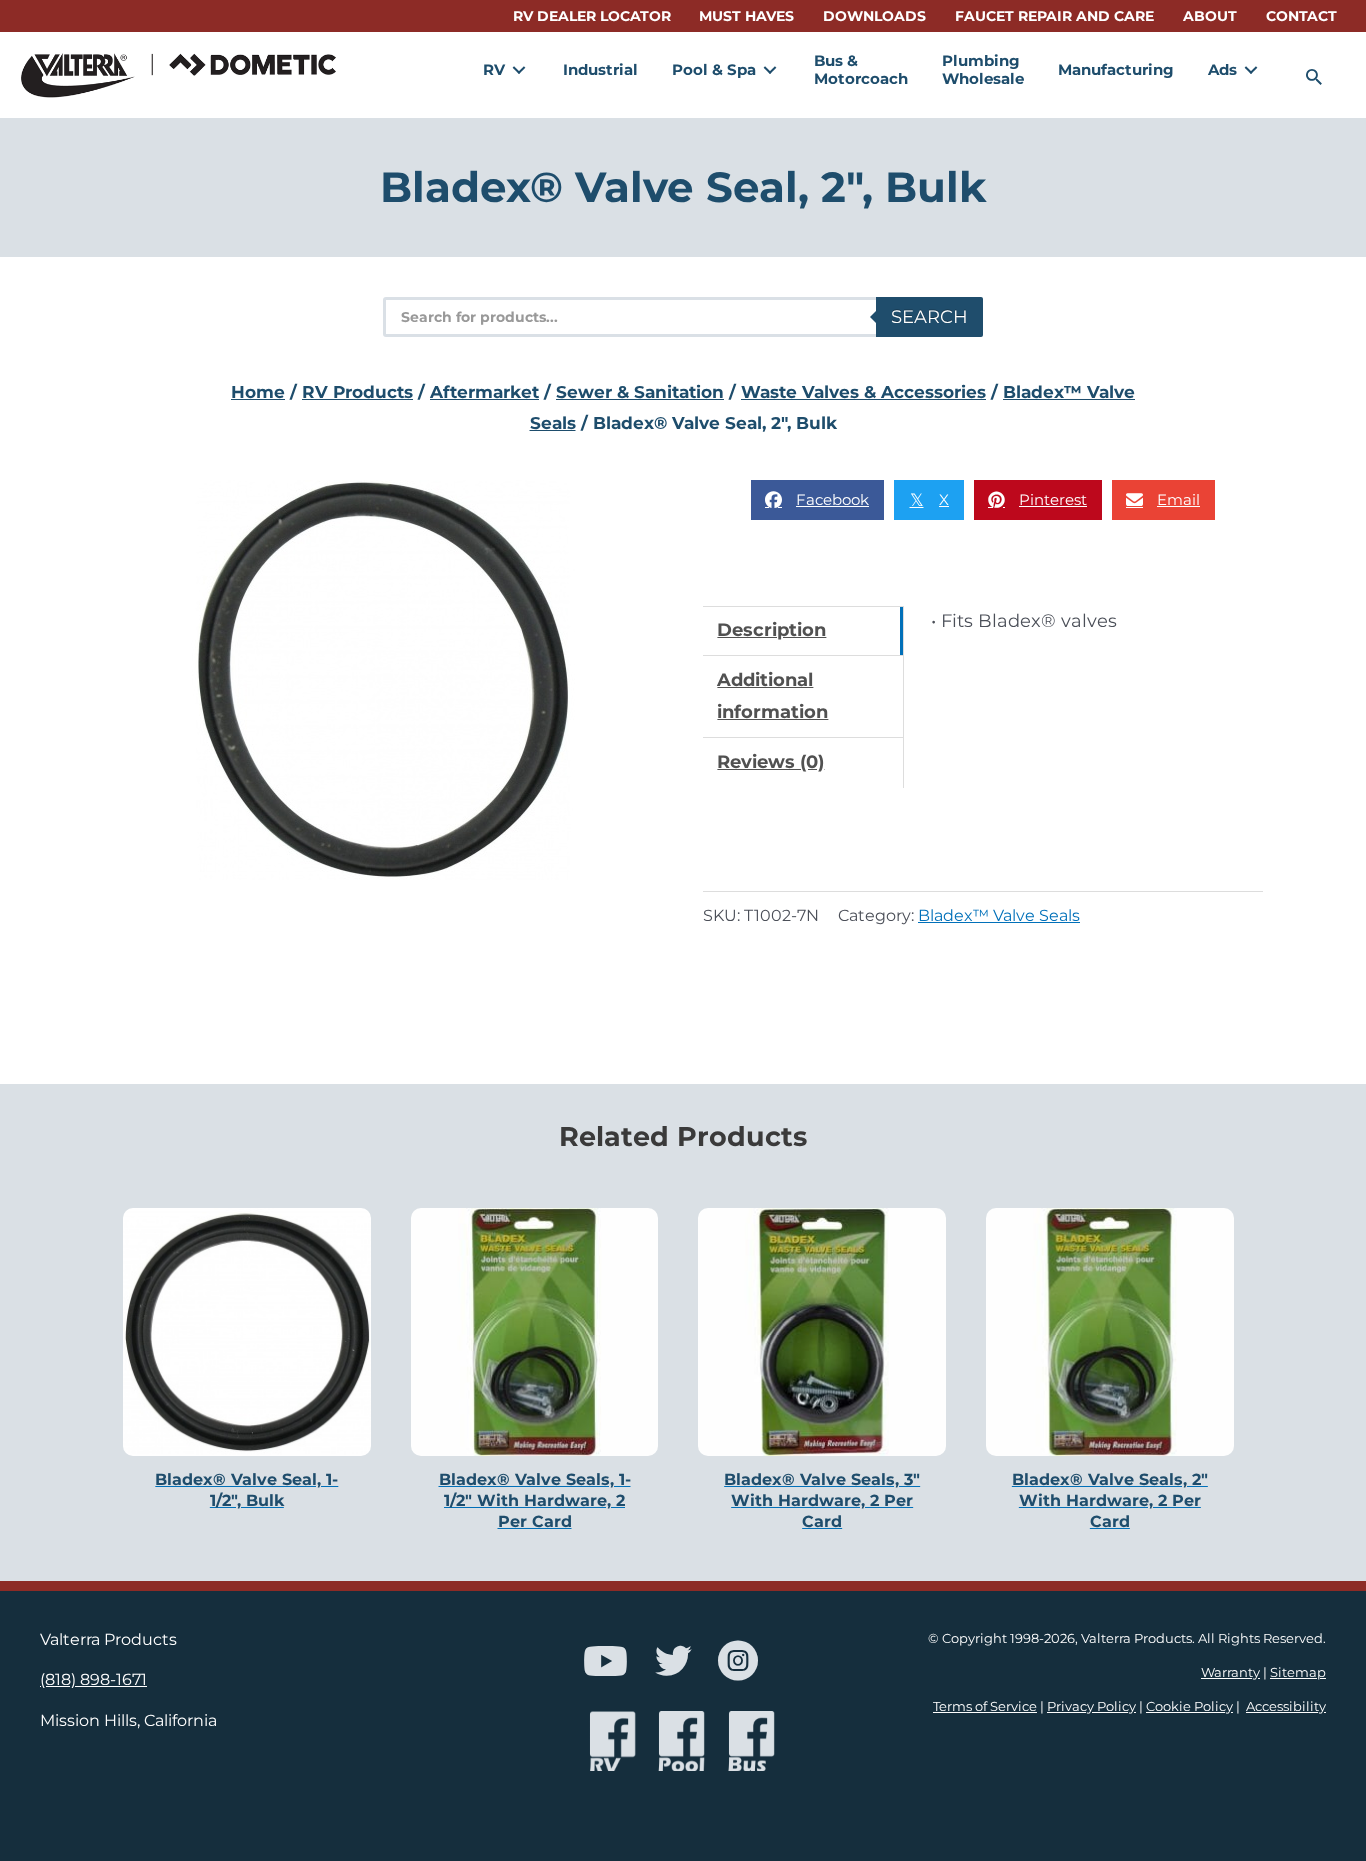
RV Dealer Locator (592, 16)
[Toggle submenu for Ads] (1251, 69)
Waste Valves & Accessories (863, 392)
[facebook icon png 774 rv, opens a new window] (613, 1741)
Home (258, 392)
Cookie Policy (1189, 1706)
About (1210, 16)
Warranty (1230, 1672)
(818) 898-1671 (93, 1679)
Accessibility (1286, 1706)
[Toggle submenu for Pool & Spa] (770, 69)
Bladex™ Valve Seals (999, 915)
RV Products (357, 392)
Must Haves (746, 16)
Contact (1301, 16)
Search (929, 317)
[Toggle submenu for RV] (519, 69)
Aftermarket (484, 392)
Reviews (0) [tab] (770, 762)
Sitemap (1298, 1672)
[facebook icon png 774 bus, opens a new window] (751, 1741)
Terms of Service (985, 1706)
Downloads (874, 16)
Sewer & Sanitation (640, 392)
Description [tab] (771, 630)
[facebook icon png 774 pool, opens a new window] (682, 1741)
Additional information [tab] (772, 696)
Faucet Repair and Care (1054, 16)
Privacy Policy (1091, 1706)
